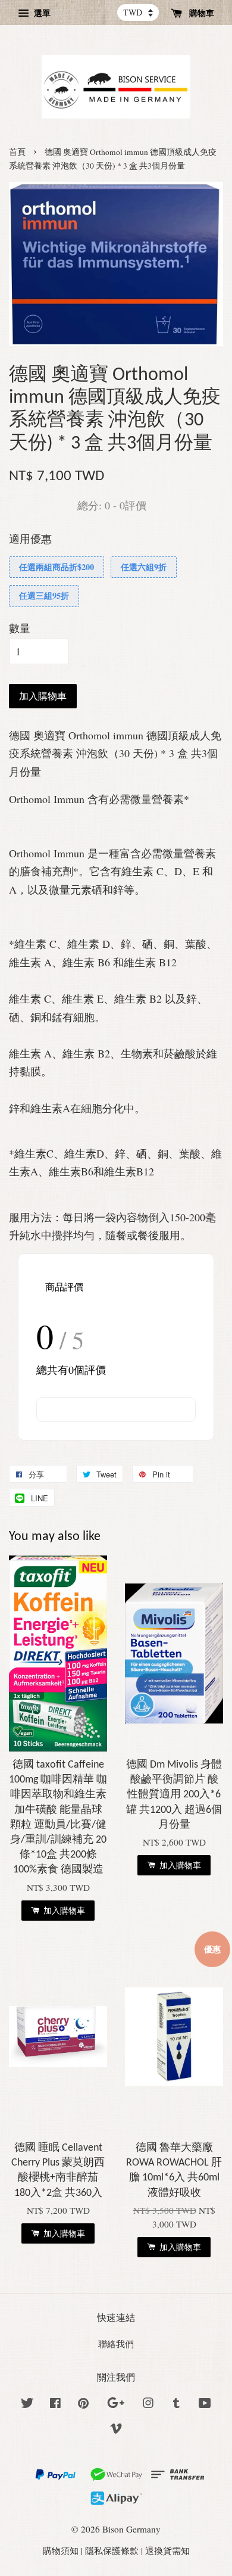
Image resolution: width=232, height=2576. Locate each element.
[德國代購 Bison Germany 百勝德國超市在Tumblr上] (176, 2404)
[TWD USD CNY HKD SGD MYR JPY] (138, 13)
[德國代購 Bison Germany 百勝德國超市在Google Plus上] (116, 2404)
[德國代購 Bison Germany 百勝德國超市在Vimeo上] (116, 2430)
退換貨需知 (167, 2550)
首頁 (17, 152)
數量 (20, 628)
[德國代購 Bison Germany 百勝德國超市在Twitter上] (27, 2404)
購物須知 (61, 2550)
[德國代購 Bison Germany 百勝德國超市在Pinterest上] (83, 2404)
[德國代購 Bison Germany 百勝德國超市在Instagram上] (148, 2404)
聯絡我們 (116, 2344)
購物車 (200, 13)
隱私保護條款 (112, 2550)
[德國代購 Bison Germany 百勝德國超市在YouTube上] (205, 2404)
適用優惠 (30, 539)
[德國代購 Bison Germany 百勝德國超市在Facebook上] (55, 2404)
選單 (41, 13)
